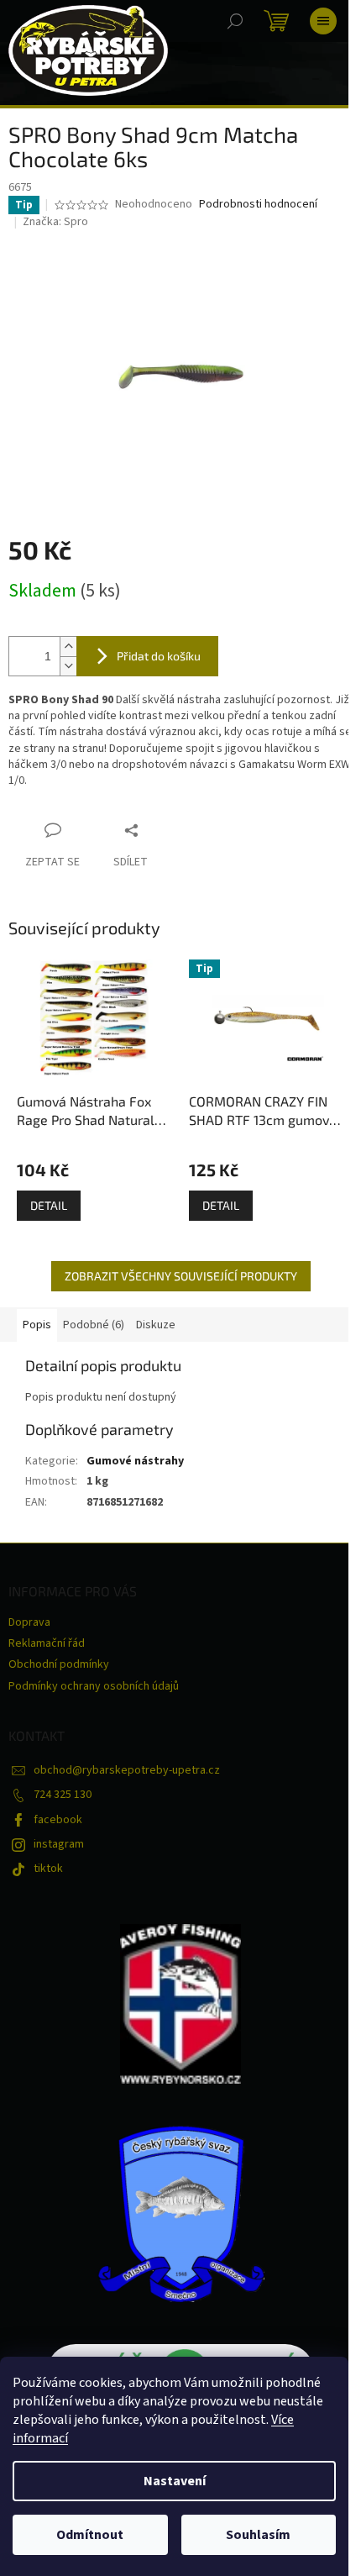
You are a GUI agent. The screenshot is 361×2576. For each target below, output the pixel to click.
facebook (58, 1820)
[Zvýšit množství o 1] (68, 647)
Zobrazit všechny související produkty (181, 1276)
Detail (49, 1205)
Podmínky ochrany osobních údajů (94, 1686)
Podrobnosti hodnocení (258, 205)
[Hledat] (235, 21)
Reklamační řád (47, 1643)
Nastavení (175, 2481)
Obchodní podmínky (59, 1664)
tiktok (48, 1869)
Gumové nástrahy (135, 1461)
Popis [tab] (37, 1325)
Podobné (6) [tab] (94, 1325)
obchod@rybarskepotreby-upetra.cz (127, 1770)
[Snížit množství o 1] (68, 666)
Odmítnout (90, 2535)
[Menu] (323, 21)
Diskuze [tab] (156, 1325)
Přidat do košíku (159, 656)
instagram (59, 1844)
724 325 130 (63, 1795)
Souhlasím (258, 2535)
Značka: (55, 222)
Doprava (29, 1622)
